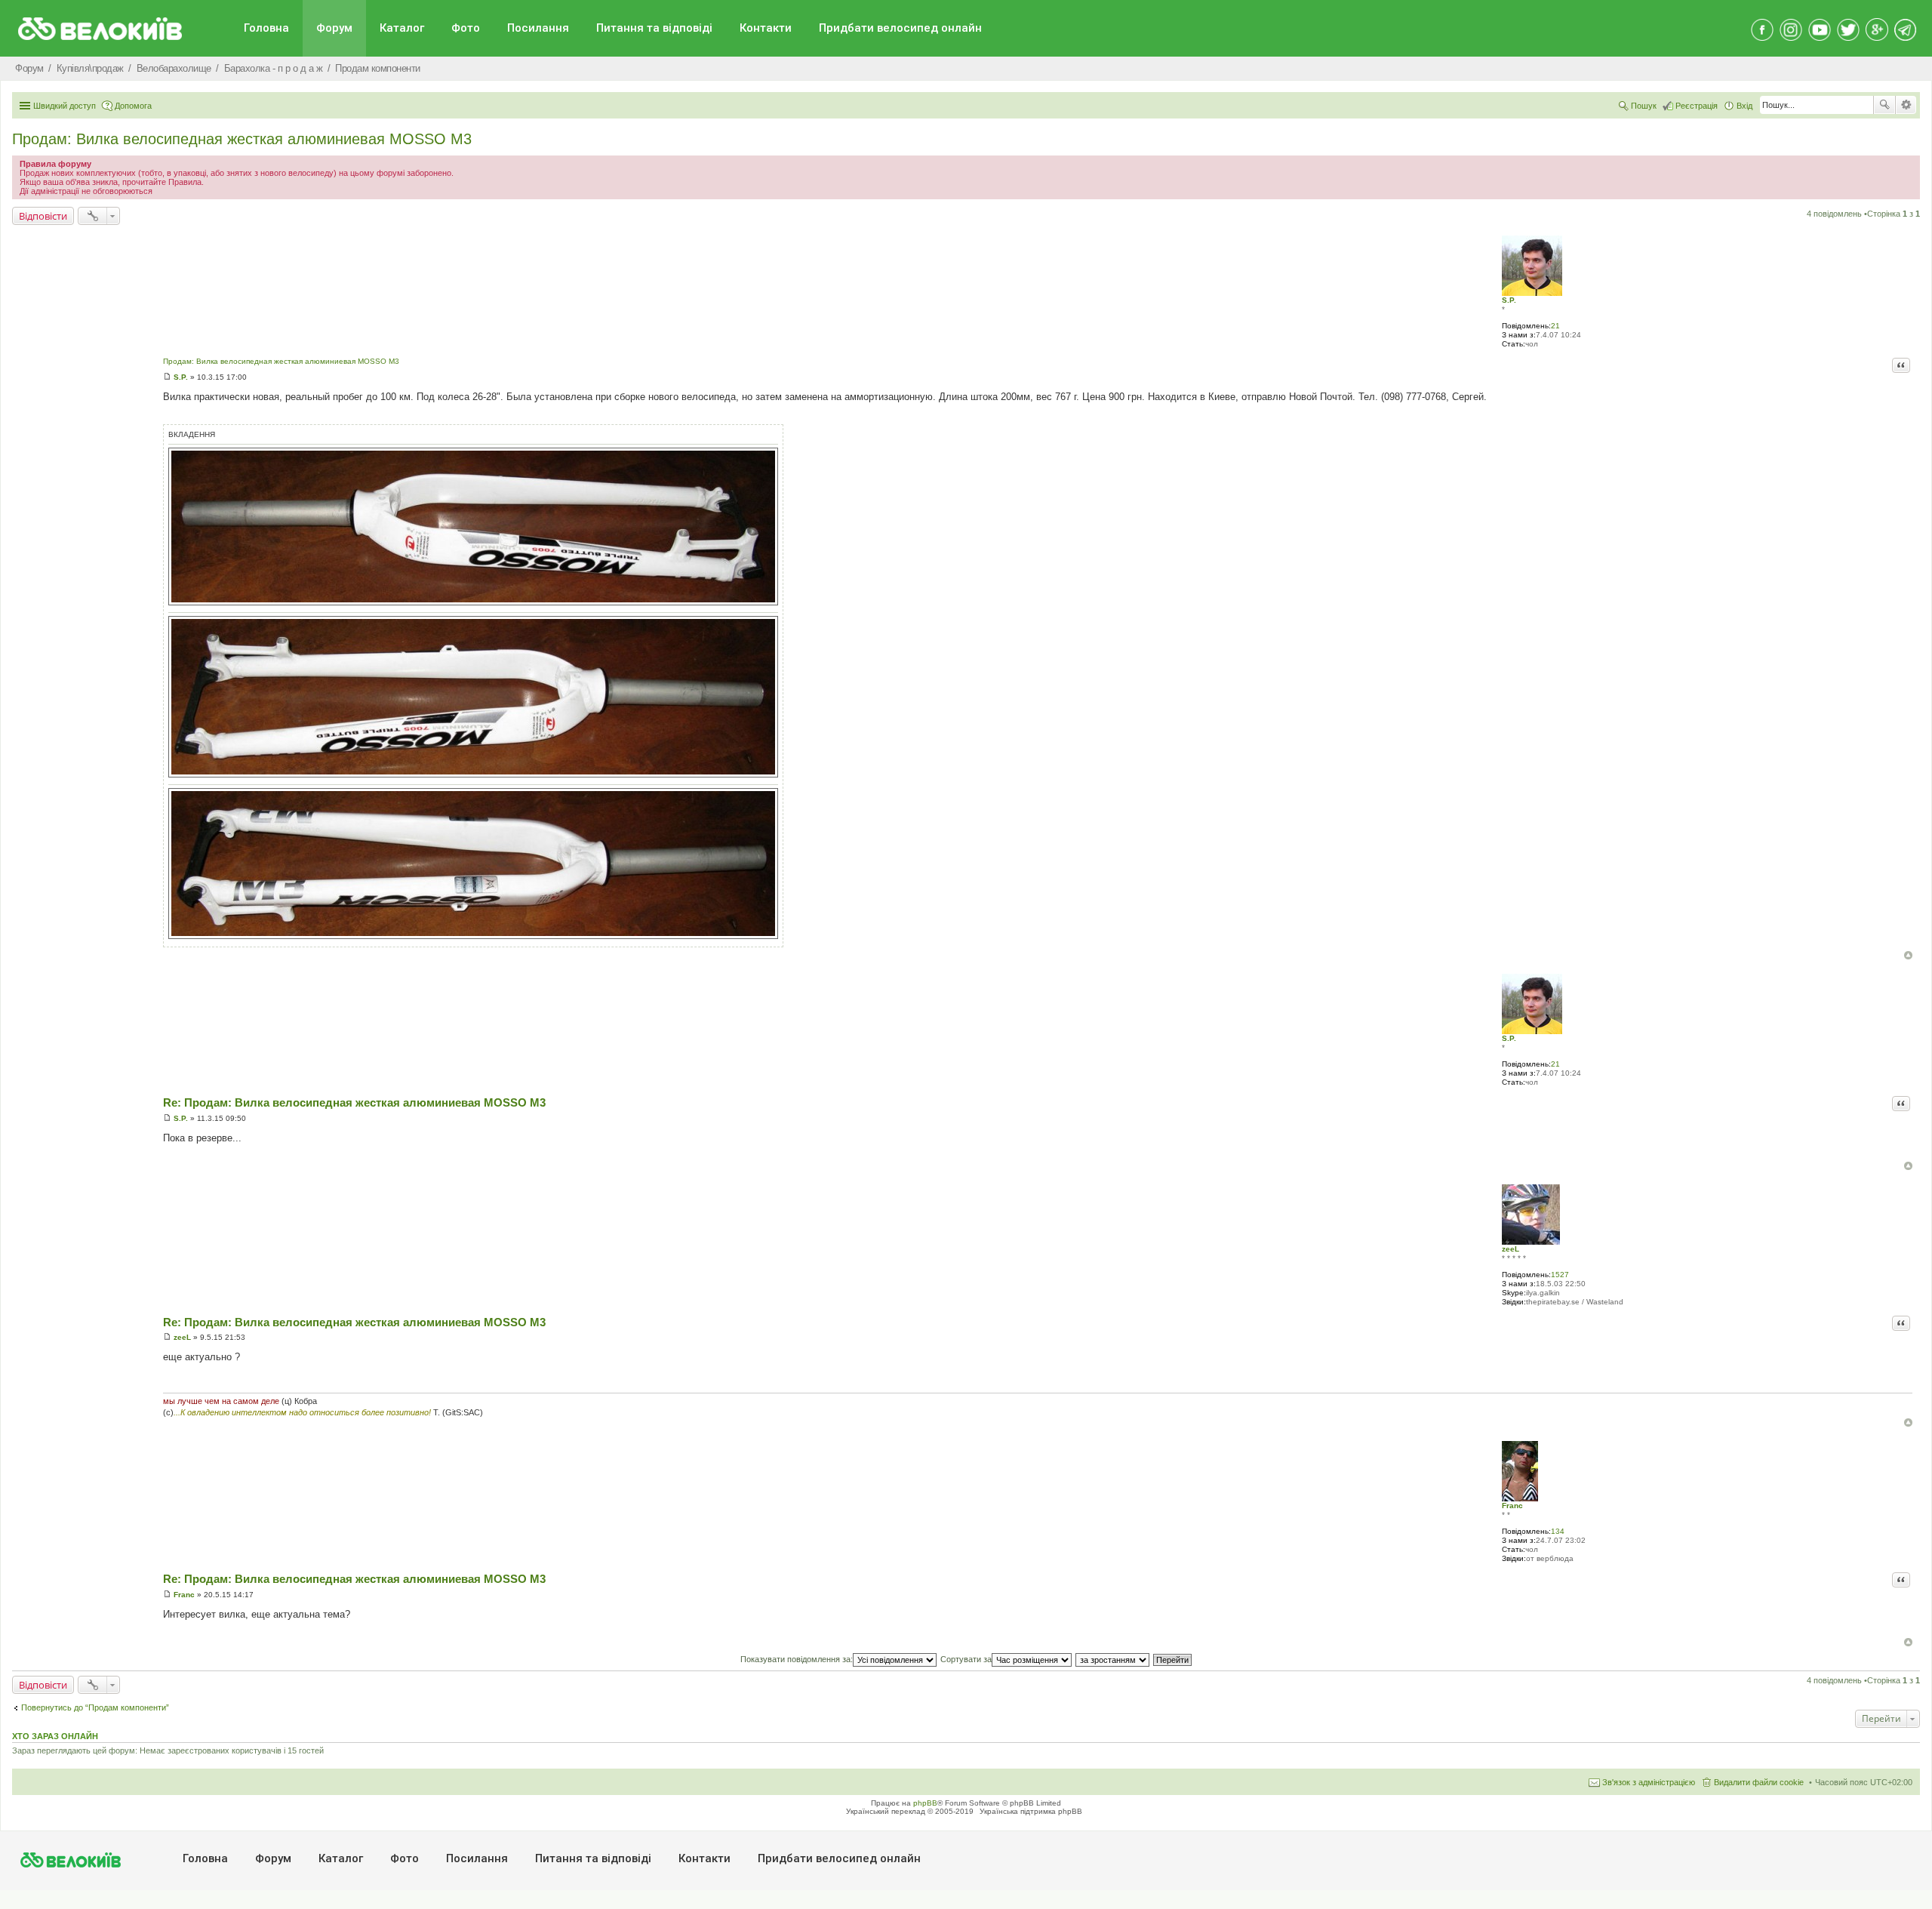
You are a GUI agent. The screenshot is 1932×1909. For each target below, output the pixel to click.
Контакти (766, 28)
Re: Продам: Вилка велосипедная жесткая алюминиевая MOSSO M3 (354, 1102)
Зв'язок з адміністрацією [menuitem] (1649, 1782)
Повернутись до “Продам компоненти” (95, 1707)
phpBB (925, 1803)
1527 (1560, 1275)
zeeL (1511, 1249)
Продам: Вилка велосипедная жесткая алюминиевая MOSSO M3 (242, 139)
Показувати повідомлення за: (797, 1659)
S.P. (1509, 300)
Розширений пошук (1906, 105)
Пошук (1884, 105)
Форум (334, 28)
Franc (1512, 1506)
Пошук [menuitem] (1644, 106)
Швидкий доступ (65, 106)
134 (1558, 1531)
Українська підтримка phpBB (1031, 1811)
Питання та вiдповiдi (654, 28)
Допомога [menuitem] (133, 106)
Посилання (538, 28)
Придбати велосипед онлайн (900, 28)
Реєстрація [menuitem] (1697, 106)
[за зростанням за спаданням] (1113, 1659)
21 (1555, 326)
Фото (466, 28)
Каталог (402, 28)
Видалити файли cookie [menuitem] (1759, 1782)
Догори (1908, 955)
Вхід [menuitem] (1744, 106)
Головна (266, 28)
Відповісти (43, 216)
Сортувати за (966, 1659)
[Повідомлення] (167, 377)
